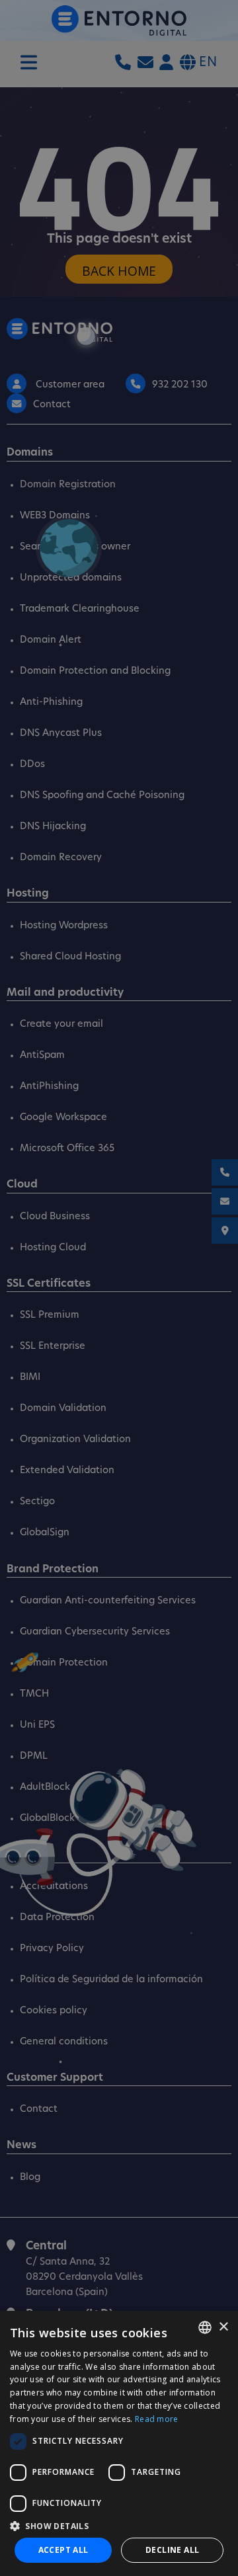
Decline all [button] (172, 2550)
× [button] (223, 2327)
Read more (157, 2419)
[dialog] (119, 2443)
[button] (119, 2526)
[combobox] (205, 2327)
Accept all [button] (63, 2550)
